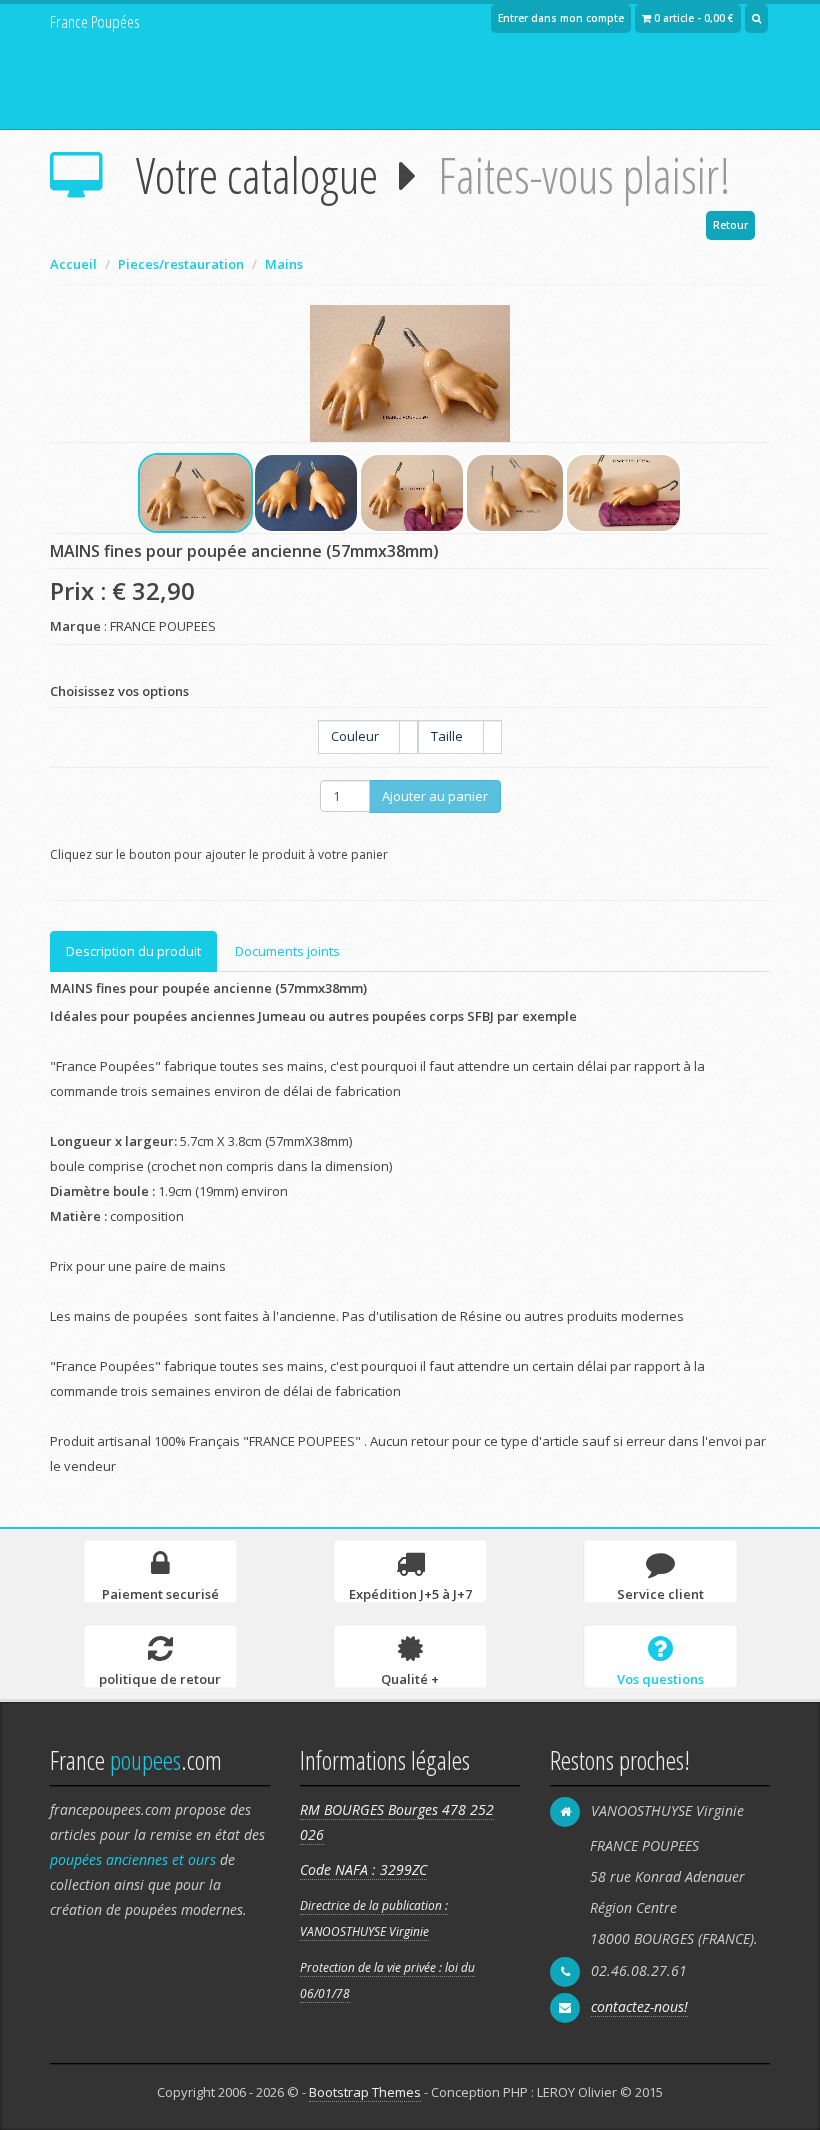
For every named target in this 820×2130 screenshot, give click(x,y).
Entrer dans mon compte (561, 18)
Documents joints (287, 951)
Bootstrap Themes (365, 2092)
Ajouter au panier (435, 796)
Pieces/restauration (181, 264)
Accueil (73, 264)
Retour (730, 225)
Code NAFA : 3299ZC (363, 1869)
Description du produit (133, 951)
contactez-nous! (639, 2006)
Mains (284, 264)
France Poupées (95, 21)
